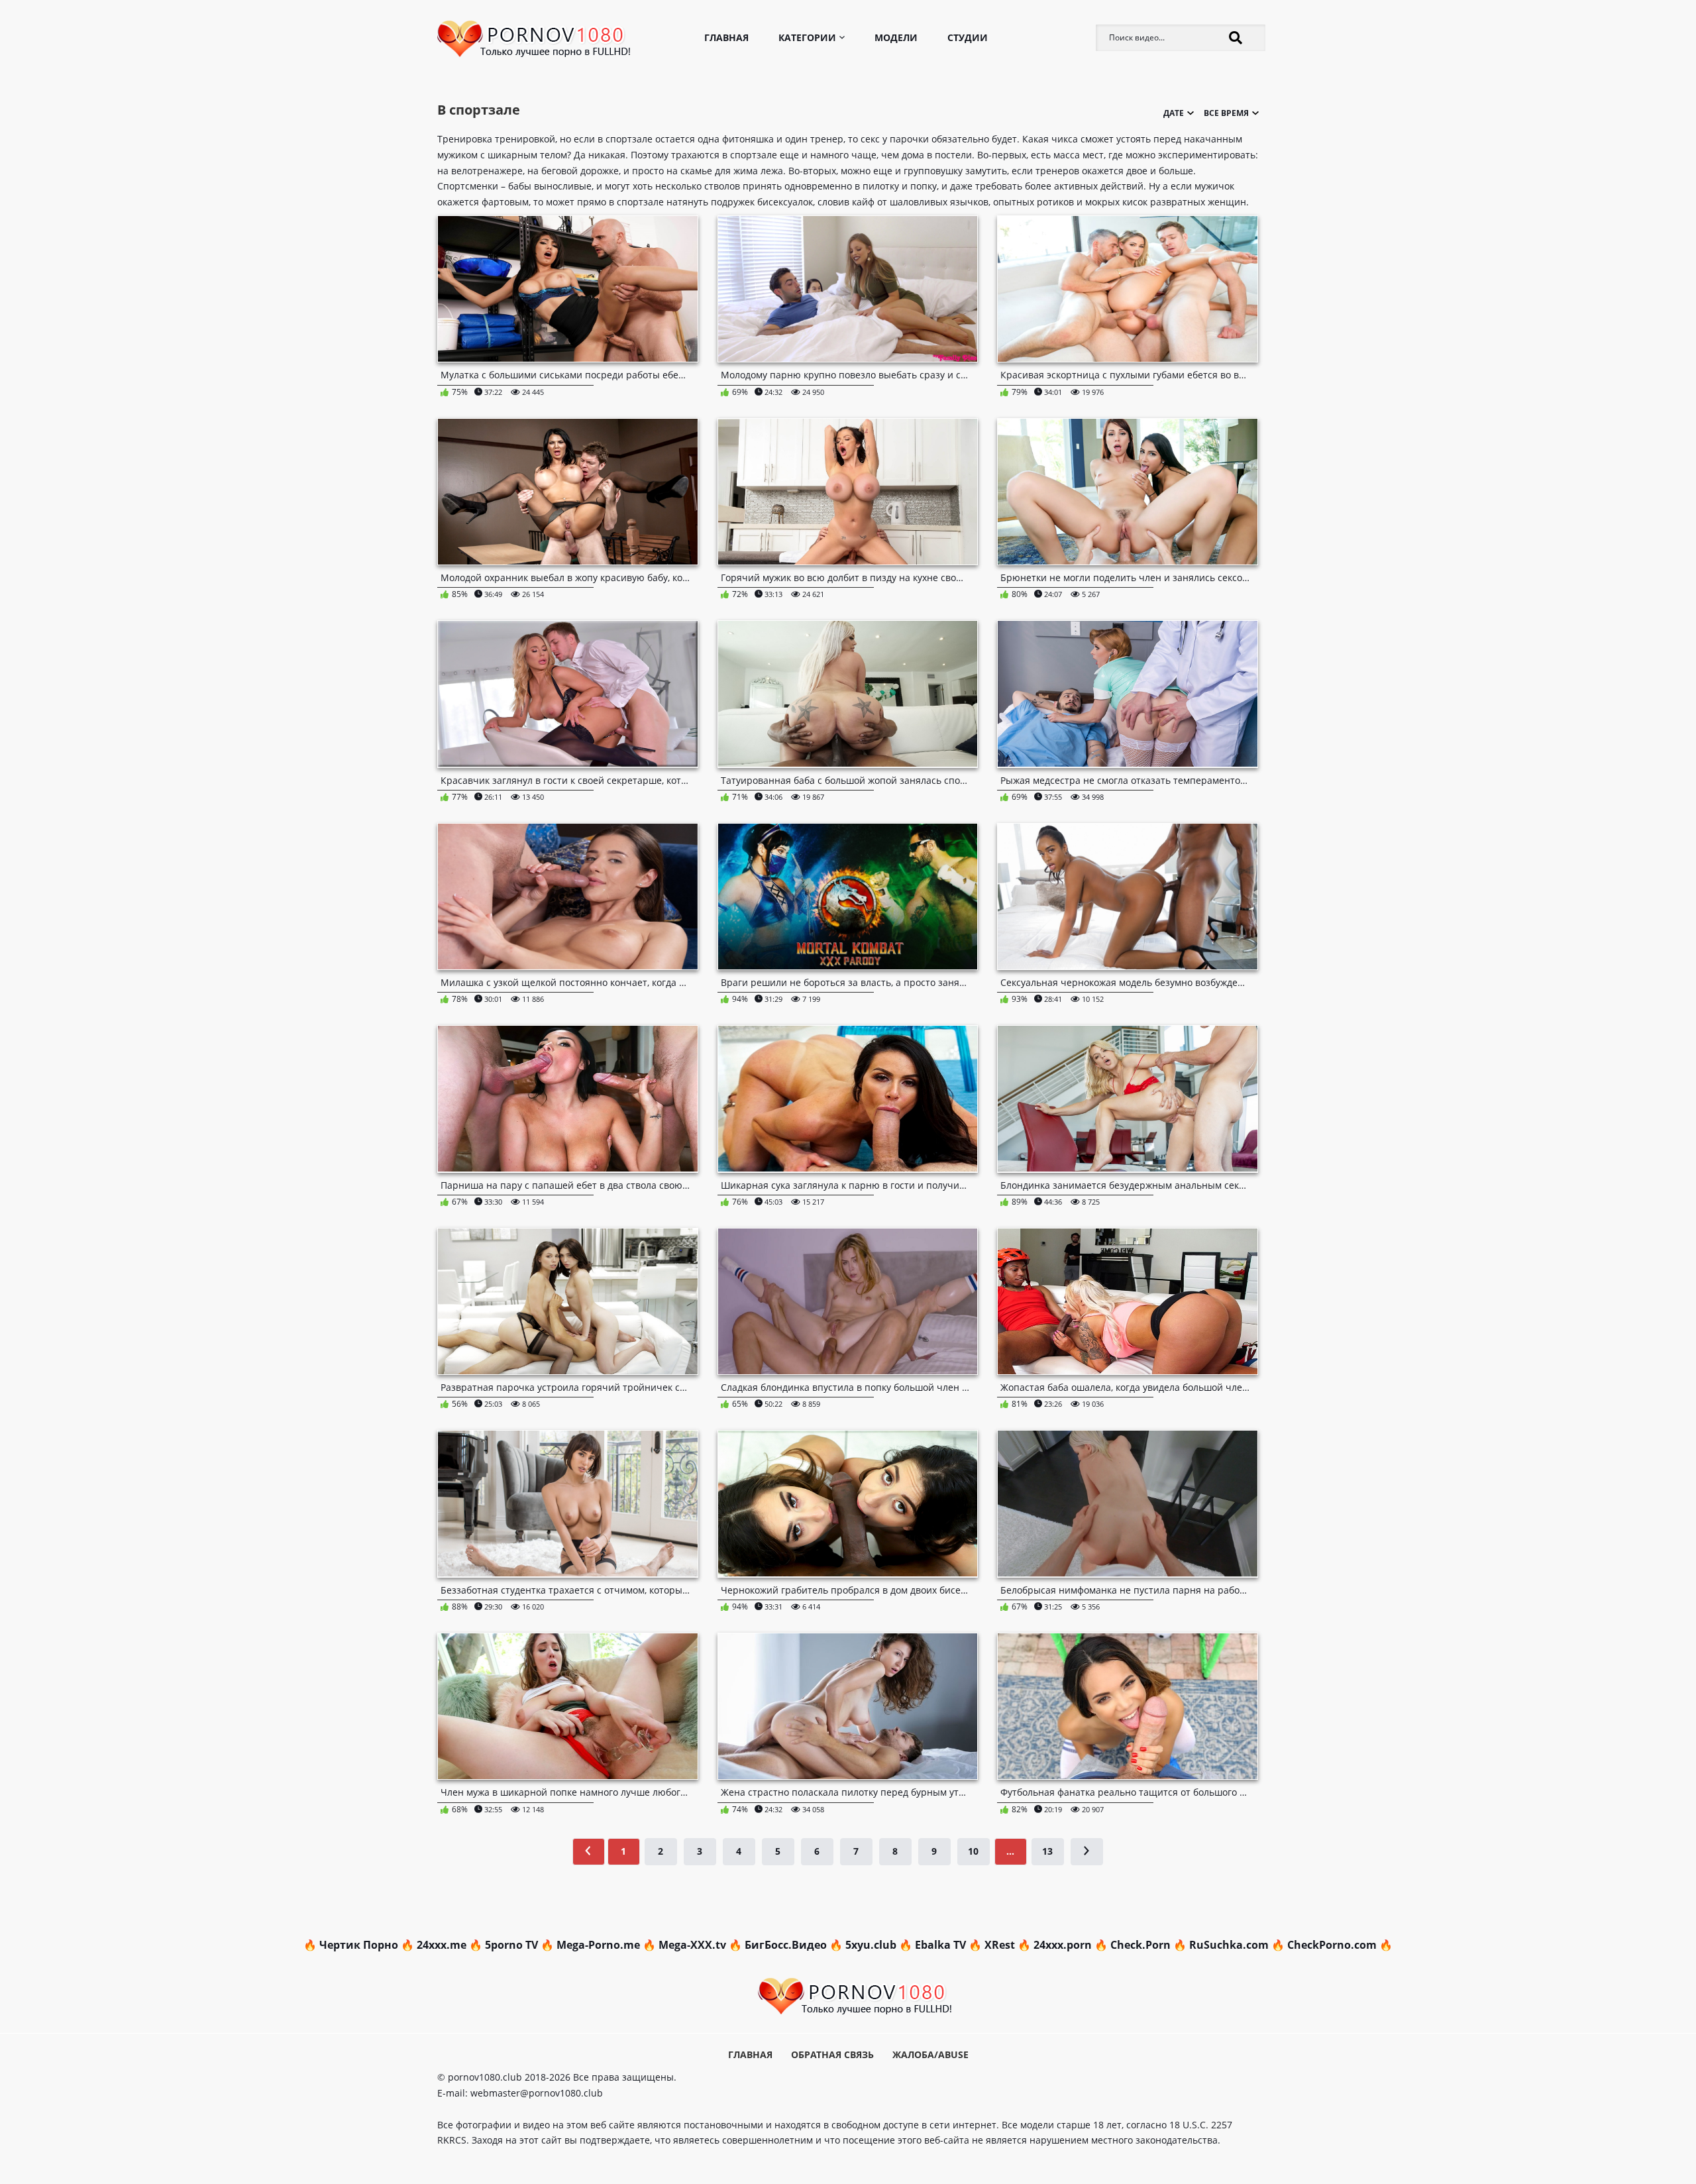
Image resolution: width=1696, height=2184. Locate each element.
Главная (726, 37)
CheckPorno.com (1332, 1945)
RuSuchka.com (1229, 1945)
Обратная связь (832, 2054)
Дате (1152, 182)
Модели (896, 37)
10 (973, 1851)
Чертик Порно (359, 1945)
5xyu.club (871, 1945)
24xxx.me (442, 1945)
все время (1216, 182)
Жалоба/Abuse (930, 2054)
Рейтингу (1151, 198)
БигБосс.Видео (786, 1945)
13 (1047, 1851)
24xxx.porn (1063, 1945)
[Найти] (1236, 38)
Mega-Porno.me (598, 1945)
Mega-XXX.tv (692, 1945)
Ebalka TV (940, 1945)
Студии (968, 37)
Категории (807, 37)
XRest (1000, 1945)
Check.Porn (1140, 1945)
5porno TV (511, 1945)
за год (1217, 198)
